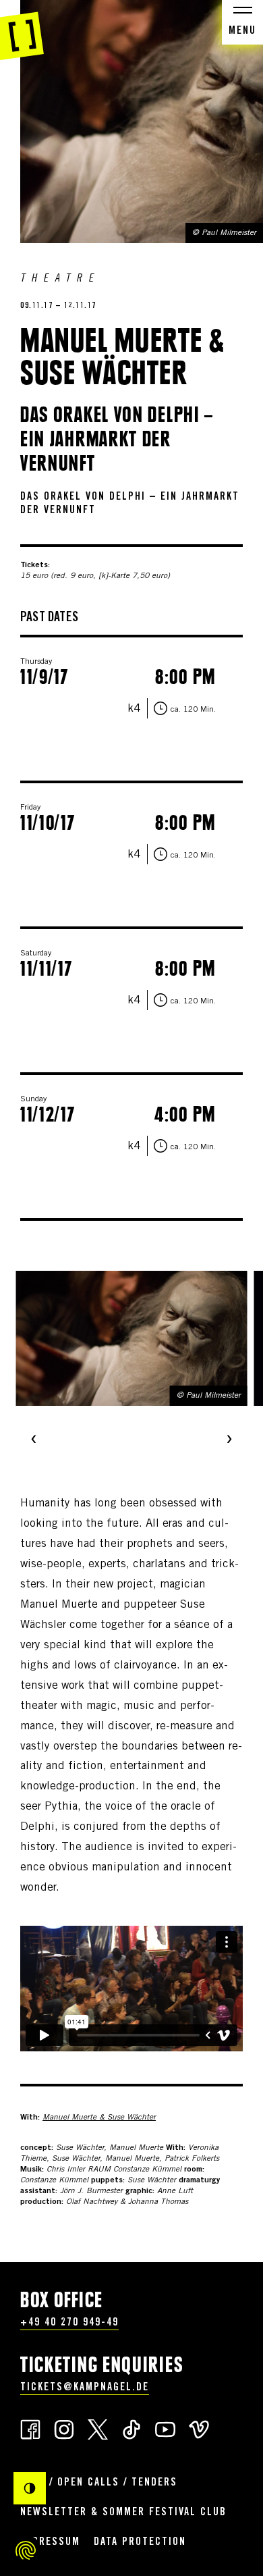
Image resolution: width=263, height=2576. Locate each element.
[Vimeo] (199, 2428)
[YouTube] (165, 2428)
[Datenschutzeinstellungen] (26, 2550)
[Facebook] (30, 2428)
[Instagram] (64, 2428)
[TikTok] (131, 2428)
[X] (98, 2428)
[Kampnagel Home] (22, 30)
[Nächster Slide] (229, 1440)
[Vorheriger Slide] (34, 1440)
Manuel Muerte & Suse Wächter (99, 2118)
